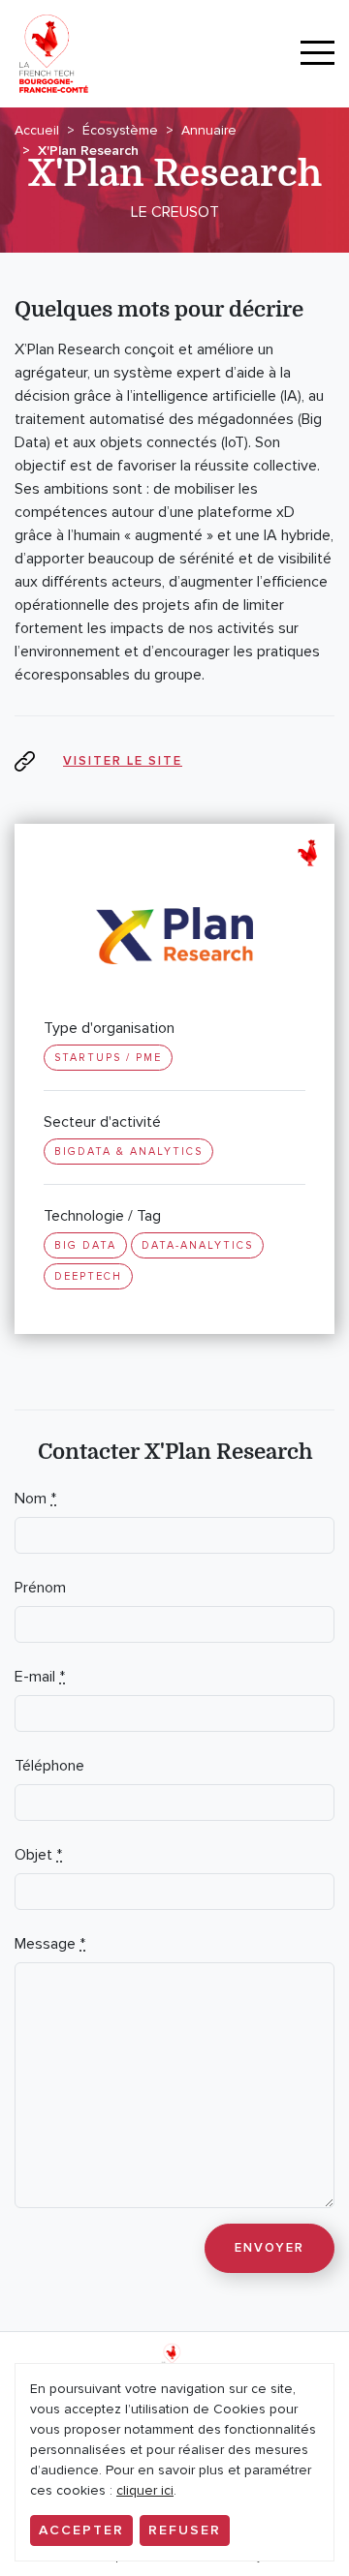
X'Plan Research (88, 151)
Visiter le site (123, 761)
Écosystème (120, 130)
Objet (38, 1855)
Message (50, 1944)
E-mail (40, 1677)
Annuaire (209, 130)
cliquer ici (145, 2490)
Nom (35, 1499)
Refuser (185, 2530)
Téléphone (49, 1766)
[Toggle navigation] (317, 54)
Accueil (37, 130)
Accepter (81, 2530)
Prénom (40, 1588)
